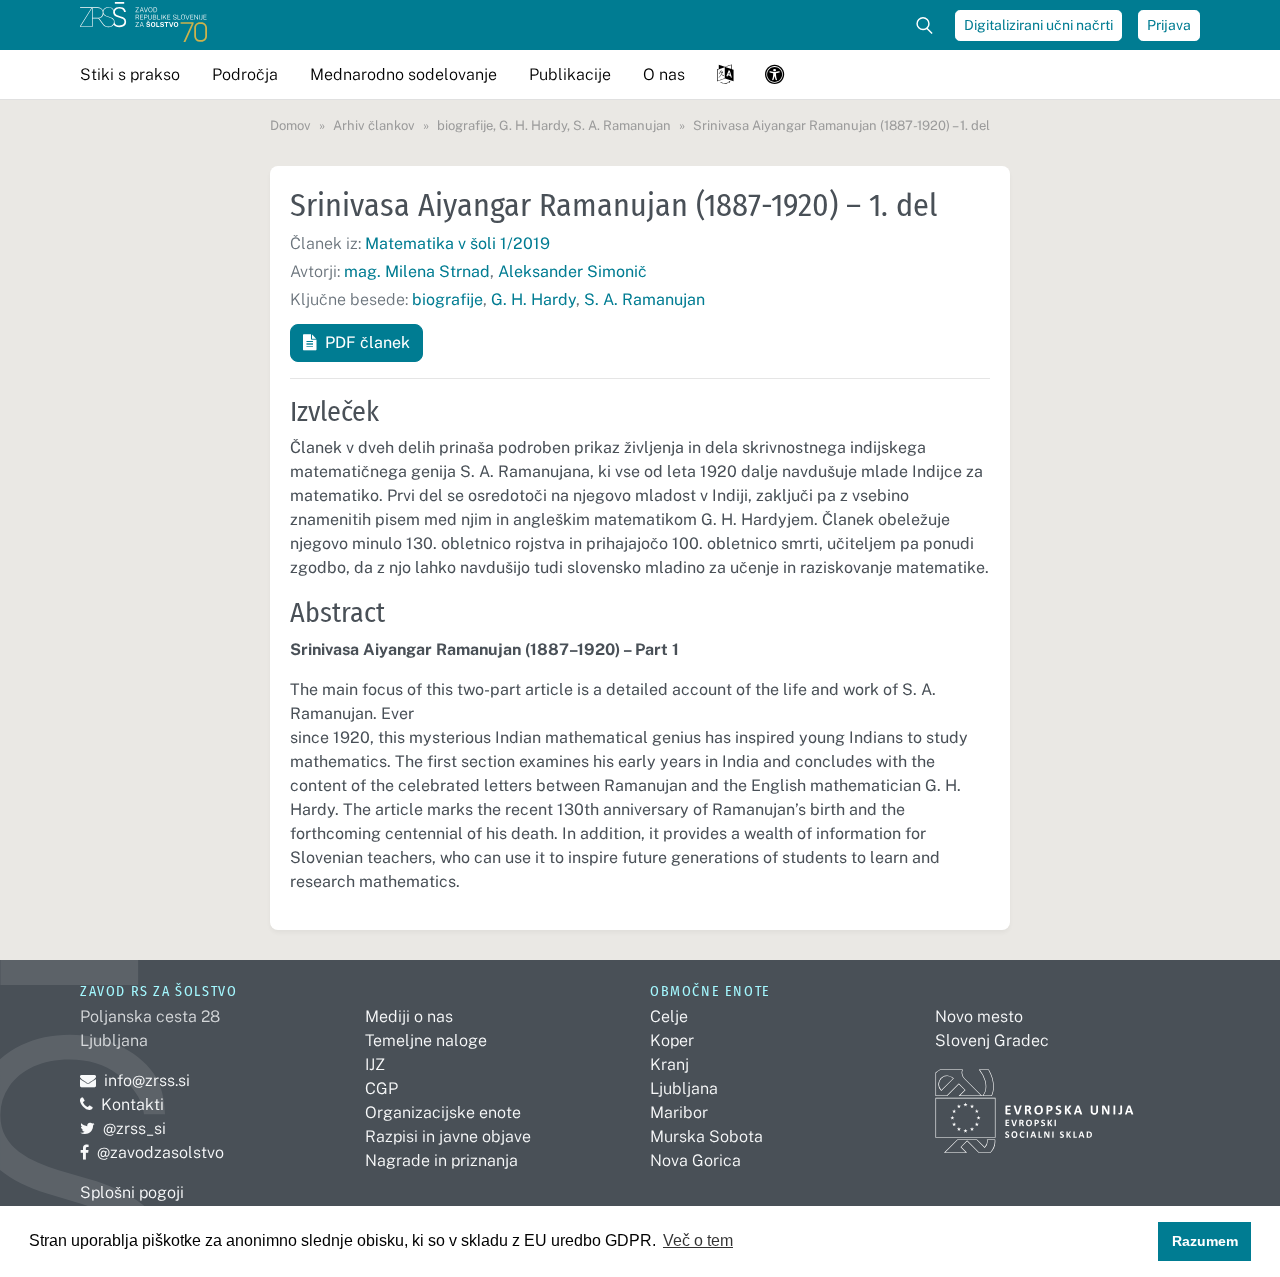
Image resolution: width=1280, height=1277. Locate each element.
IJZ (375, 1064)
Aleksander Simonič (572, 271)
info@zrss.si (135, 1080)
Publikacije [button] (570, 74)
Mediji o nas (409, 1016)
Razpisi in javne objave (448, 1136)
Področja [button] (245, 74)
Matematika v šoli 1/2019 (457, 243)
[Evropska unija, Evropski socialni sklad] (1034, 1101)
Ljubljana (684, 1088)
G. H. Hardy (533, 299)
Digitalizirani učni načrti (1038, 25)
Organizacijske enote (443, 1112)
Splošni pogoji (132, 1192)
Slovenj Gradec (992, 1040)
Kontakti (132, 1104)
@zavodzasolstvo (152, 1152)
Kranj (669, 1064)
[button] (725, 74)
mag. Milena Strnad (417, 271)
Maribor (679, 1112)
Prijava (1169, 25)
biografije (447, 299)
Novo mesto (979, 1016)
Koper (672, 1040)
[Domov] (143, 25)
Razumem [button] (1205, 1241)
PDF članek (367, 342)
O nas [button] (664, 74)
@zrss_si (123, 1128)
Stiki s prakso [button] (130, 74)
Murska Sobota (706, 1136)
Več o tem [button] (698, 1240)
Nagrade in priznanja (441, 1160)
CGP (381, 1088)
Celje (669, 1016)
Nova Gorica (695, 1160)
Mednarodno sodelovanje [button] (403, 74)
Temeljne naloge (426, 1040)
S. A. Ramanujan (644, 299)
